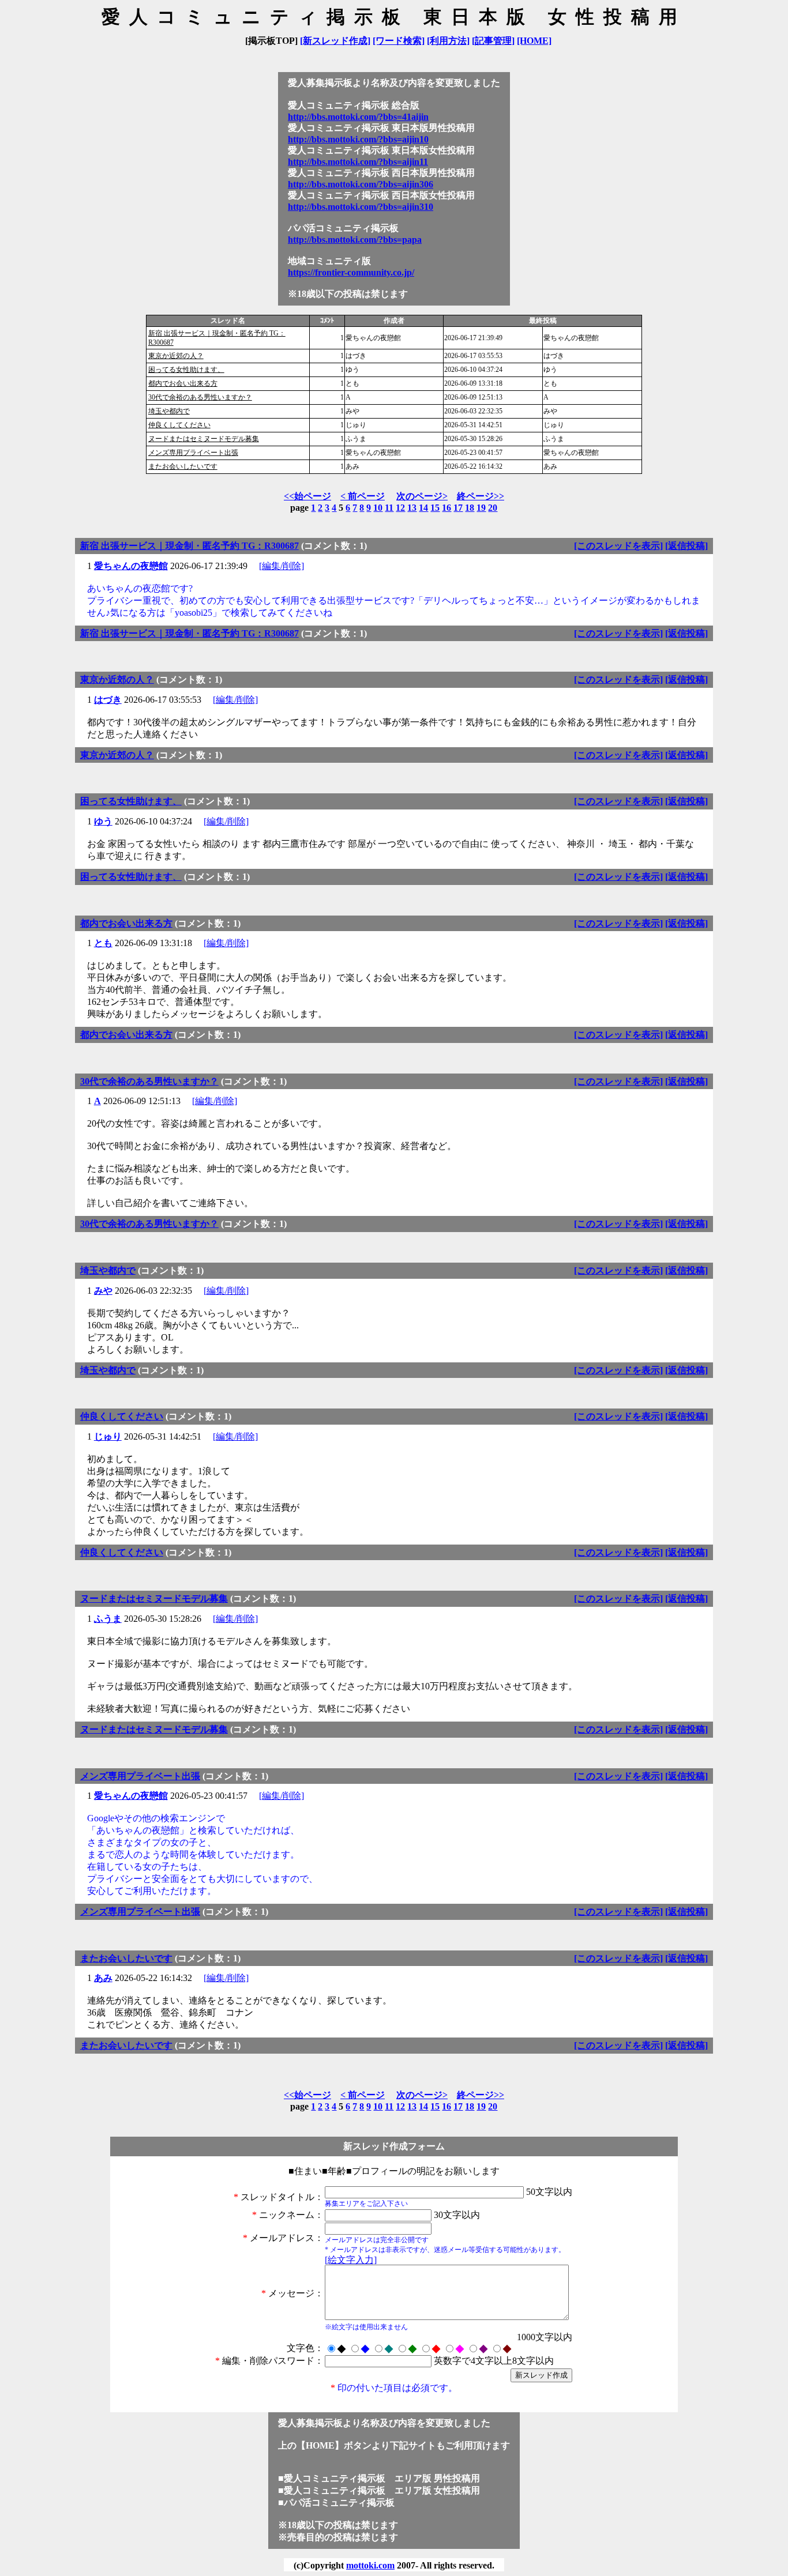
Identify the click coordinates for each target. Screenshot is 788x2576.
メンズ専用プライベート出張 (193, 453)
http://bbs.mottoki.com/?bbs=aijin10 (358, 139)
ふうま (108, 1619)
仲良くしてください (179, 425)
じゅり (108, 1436)
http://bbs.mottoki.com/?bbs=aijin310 (361, 207)
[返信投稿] (686, 546)
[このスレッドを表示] (618, 546)
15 (435, 508)
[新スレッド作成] (335, 41)
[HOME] (534, 41)
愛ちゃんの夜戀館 (131, 566)
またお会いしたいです (183, 466)
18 (470, 508)
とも (103, 943)
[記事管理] (493, 41)
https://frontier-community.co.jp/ (351, 272)
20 (493, 508)
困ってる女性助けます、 (186, 370)
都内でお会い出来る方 (183, 383)
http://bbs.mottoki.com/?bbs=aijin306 (361, 184)
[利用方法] (448, 41)
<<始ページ (307, 496)
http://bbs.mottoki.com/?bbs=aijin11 (358, 162)
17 (458, 508)
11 (389, 508)
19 (481, 508)
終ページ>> (481, 496)
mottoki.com (370, 2565)
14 (423, 508)
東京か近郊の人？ (176, 356)
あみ (103, 1978)
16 (446, 508)
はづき (108, 700)
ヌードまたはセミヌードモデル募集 (204, 439)
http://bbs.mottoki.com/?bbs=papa (355, 240)
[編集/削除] (282, 566)
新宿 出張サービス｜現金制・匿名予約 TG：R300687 (190, 546)
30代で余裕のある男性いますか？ (200, 397)
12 (400, 508)
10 (378, 508)
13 (412, 508)
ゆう (103, 821)
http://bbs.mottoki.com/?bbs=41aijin (358, 117)
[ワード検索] (399, 41)
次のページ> (422, 496)
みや (103, 1291)
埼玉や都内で (169, 411)
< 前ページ (363, 496)
